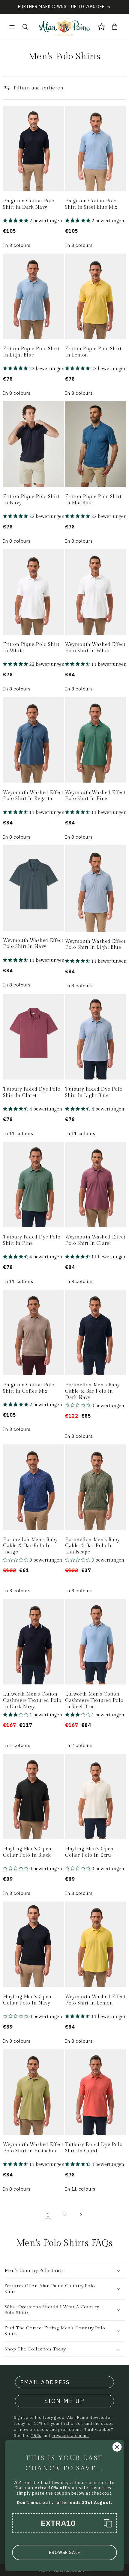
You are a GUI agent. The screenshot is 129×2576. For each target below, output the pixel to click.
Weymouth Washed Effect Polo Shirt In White (95, 648)
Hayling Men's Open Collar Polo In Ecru (89, 1852)
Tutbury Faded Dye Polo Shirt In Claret (32, 1092)
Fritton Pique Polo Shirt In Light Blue (31, 352)
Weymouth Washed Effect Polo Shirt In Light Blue (95, 945)
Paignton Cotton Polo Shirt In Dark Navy (29, 204)
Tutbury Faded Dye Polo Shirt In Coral (94, 2148)
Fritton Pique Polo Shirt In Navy (31, 500)
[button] (12, 27)
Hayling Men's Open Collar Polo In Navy (27, 2000)
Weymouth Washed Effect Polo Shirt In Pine (95, 796)
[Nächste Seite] (81, 2215)
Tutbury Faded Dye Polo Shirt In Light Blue (94, 1092)
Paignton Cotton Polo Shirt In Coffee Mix (29, 1388)
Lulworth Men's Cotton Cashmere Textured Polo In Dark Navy (32, 1701)
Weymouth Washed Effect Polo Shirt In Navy (33, 944)
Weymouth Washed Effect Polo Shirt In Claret (95, 1240)
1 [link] (48, 2215)
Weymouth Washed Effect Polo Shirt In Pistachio (33, 2148)
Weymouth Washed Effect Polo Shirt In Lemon (95, 2000)
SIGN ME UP (64, 2401)
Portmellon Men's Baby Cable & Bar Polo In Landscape (93, 1546)
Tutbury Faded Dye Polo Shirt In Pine (32, 1240)
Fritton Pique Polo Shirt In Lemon (93, 352)
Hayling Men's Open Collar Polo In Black (27, 1852)
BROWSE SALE (64, 2553)
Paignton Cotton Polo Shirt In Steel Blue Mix (91, 204)
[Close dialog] (117, 2447)
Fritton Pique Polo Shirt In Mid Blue (93, 500)
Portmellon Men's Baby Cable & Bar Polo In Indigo (30, 1546)
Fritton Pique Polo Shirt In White (31, 648)
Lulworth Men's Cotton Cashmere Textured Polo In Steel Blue (94, 1701)
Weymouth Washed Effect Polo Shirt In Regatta (33, 796)
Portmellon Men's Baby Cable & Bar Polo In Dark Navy (93, 1391)
